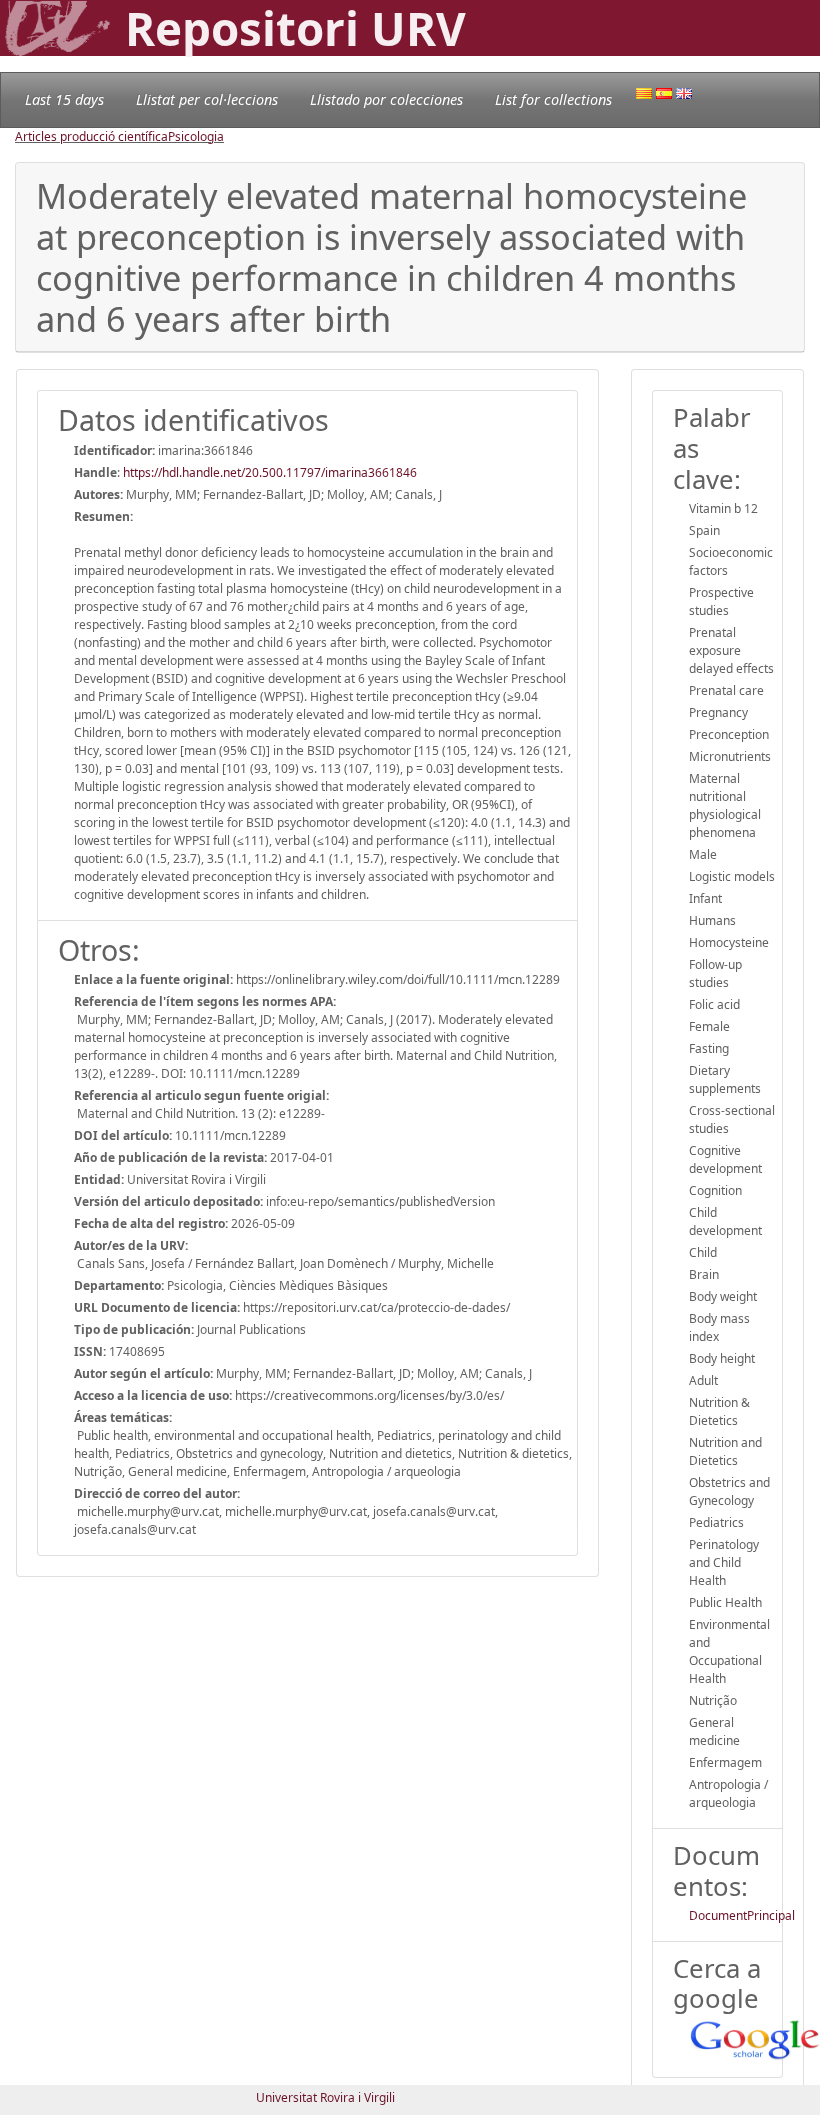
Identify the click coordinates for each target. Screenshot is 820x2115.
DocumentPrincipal (742, 1915)
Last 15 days (64, 99)
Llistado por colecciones (386, 99)
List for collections (553, 99)
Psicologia (196, 136)
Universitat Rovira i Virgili (325, 2097)
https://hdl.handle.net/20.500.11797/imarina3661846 (270, 472)
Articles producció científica (91, 136)
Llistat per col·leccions (207, 99)
